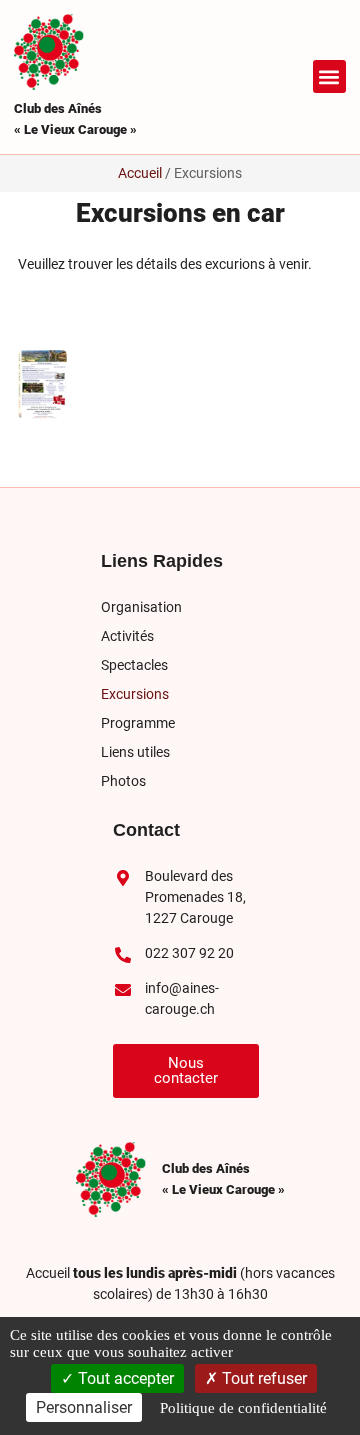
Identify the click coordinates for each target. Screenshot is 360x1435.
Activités (127, 636)
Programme (138, 723)
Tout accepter (124, 1378)
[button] (329, 76)
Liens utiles (135, 752)
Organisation (141, 607)
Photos (123, 781)
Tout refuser (262, 1378)
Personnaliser (84, 1407)
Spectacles (134, 665)
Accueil (140, 173)
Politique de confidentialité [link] (243, 1408)
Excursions (135, 694)
